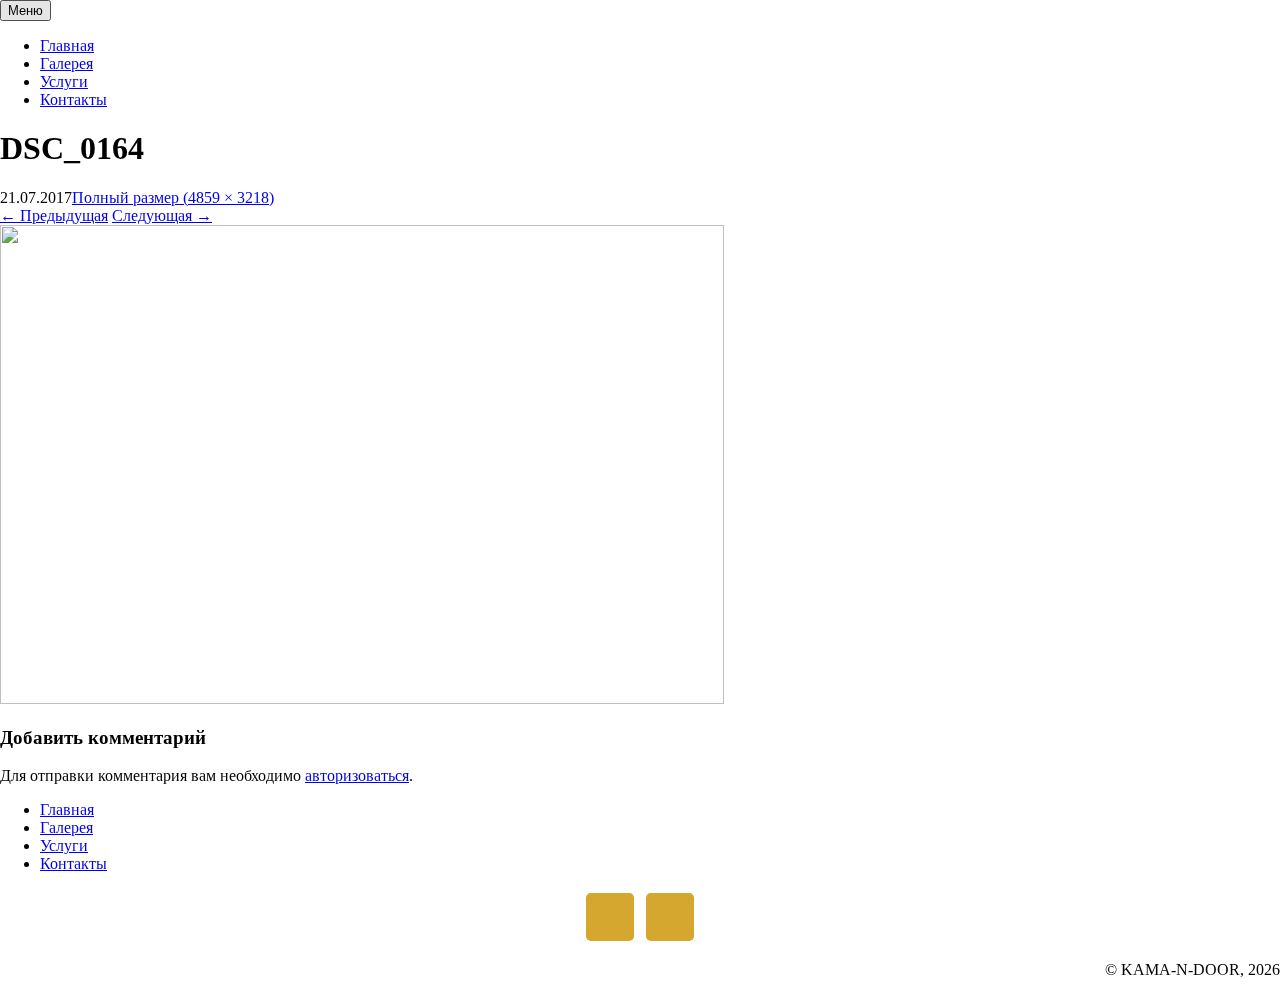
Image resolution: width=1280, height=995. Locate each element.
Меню (25, 10)
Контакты (73, 99)
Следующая (162, 215)
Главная (67, 45)
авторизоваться (357, 775)
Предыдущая (54, 215)
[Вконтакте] (670, 917)
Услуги (64, 81)
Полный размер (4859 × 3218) (173, 197)
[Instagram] (610, 917)
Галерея (66, 63)
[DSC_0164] (362, 698)
